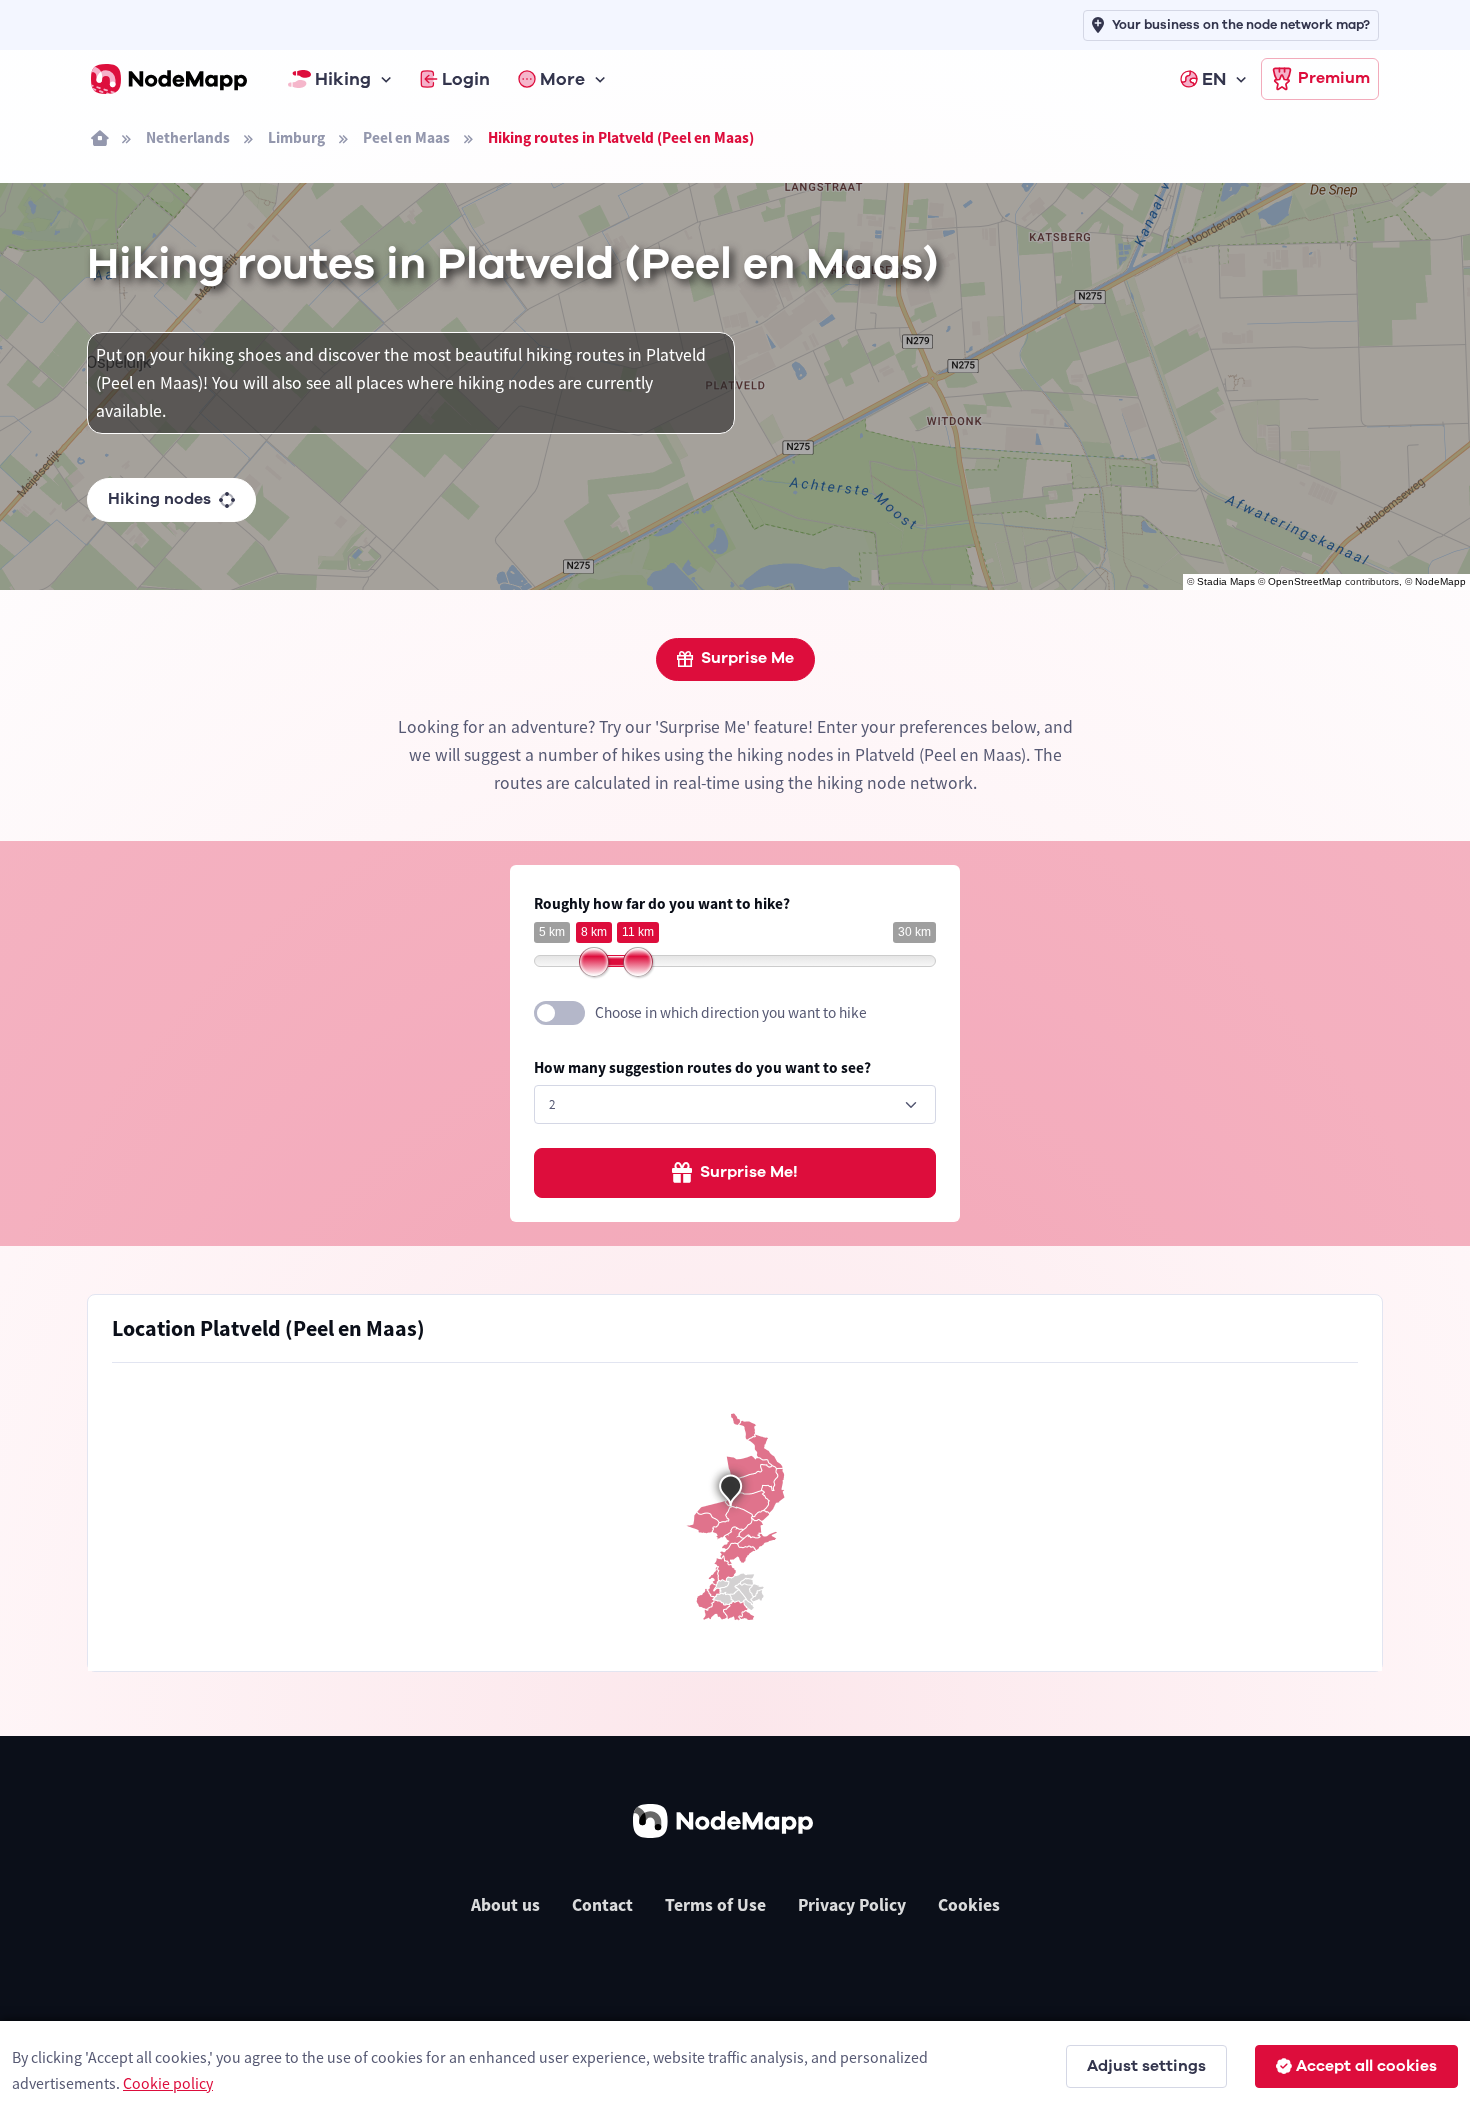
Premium (1334, 78)
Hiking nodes (159, 499)
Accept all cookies (1366, 2066)
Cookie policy (168, 2083)
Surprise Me (747, 658)
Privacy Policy (852, 1905)
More (562, 79)
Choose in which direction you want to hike (731, 1012)
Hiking (343, 79)
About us (505, 1905)
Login (466, 79)
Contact (602, 1905)
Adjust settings (1146, 2066)
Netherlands (188, 137)
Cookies (969, 1905)
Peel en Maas (406, 137)
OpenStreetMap (1305, 581)
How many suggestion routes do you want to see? (702, 1067)
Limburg (296, 137)
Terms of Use (715, 1905)
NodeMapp (1440, 581)
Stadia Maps (1226, 581)
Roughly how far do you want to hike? (662, 903)
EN (1214, 79)
